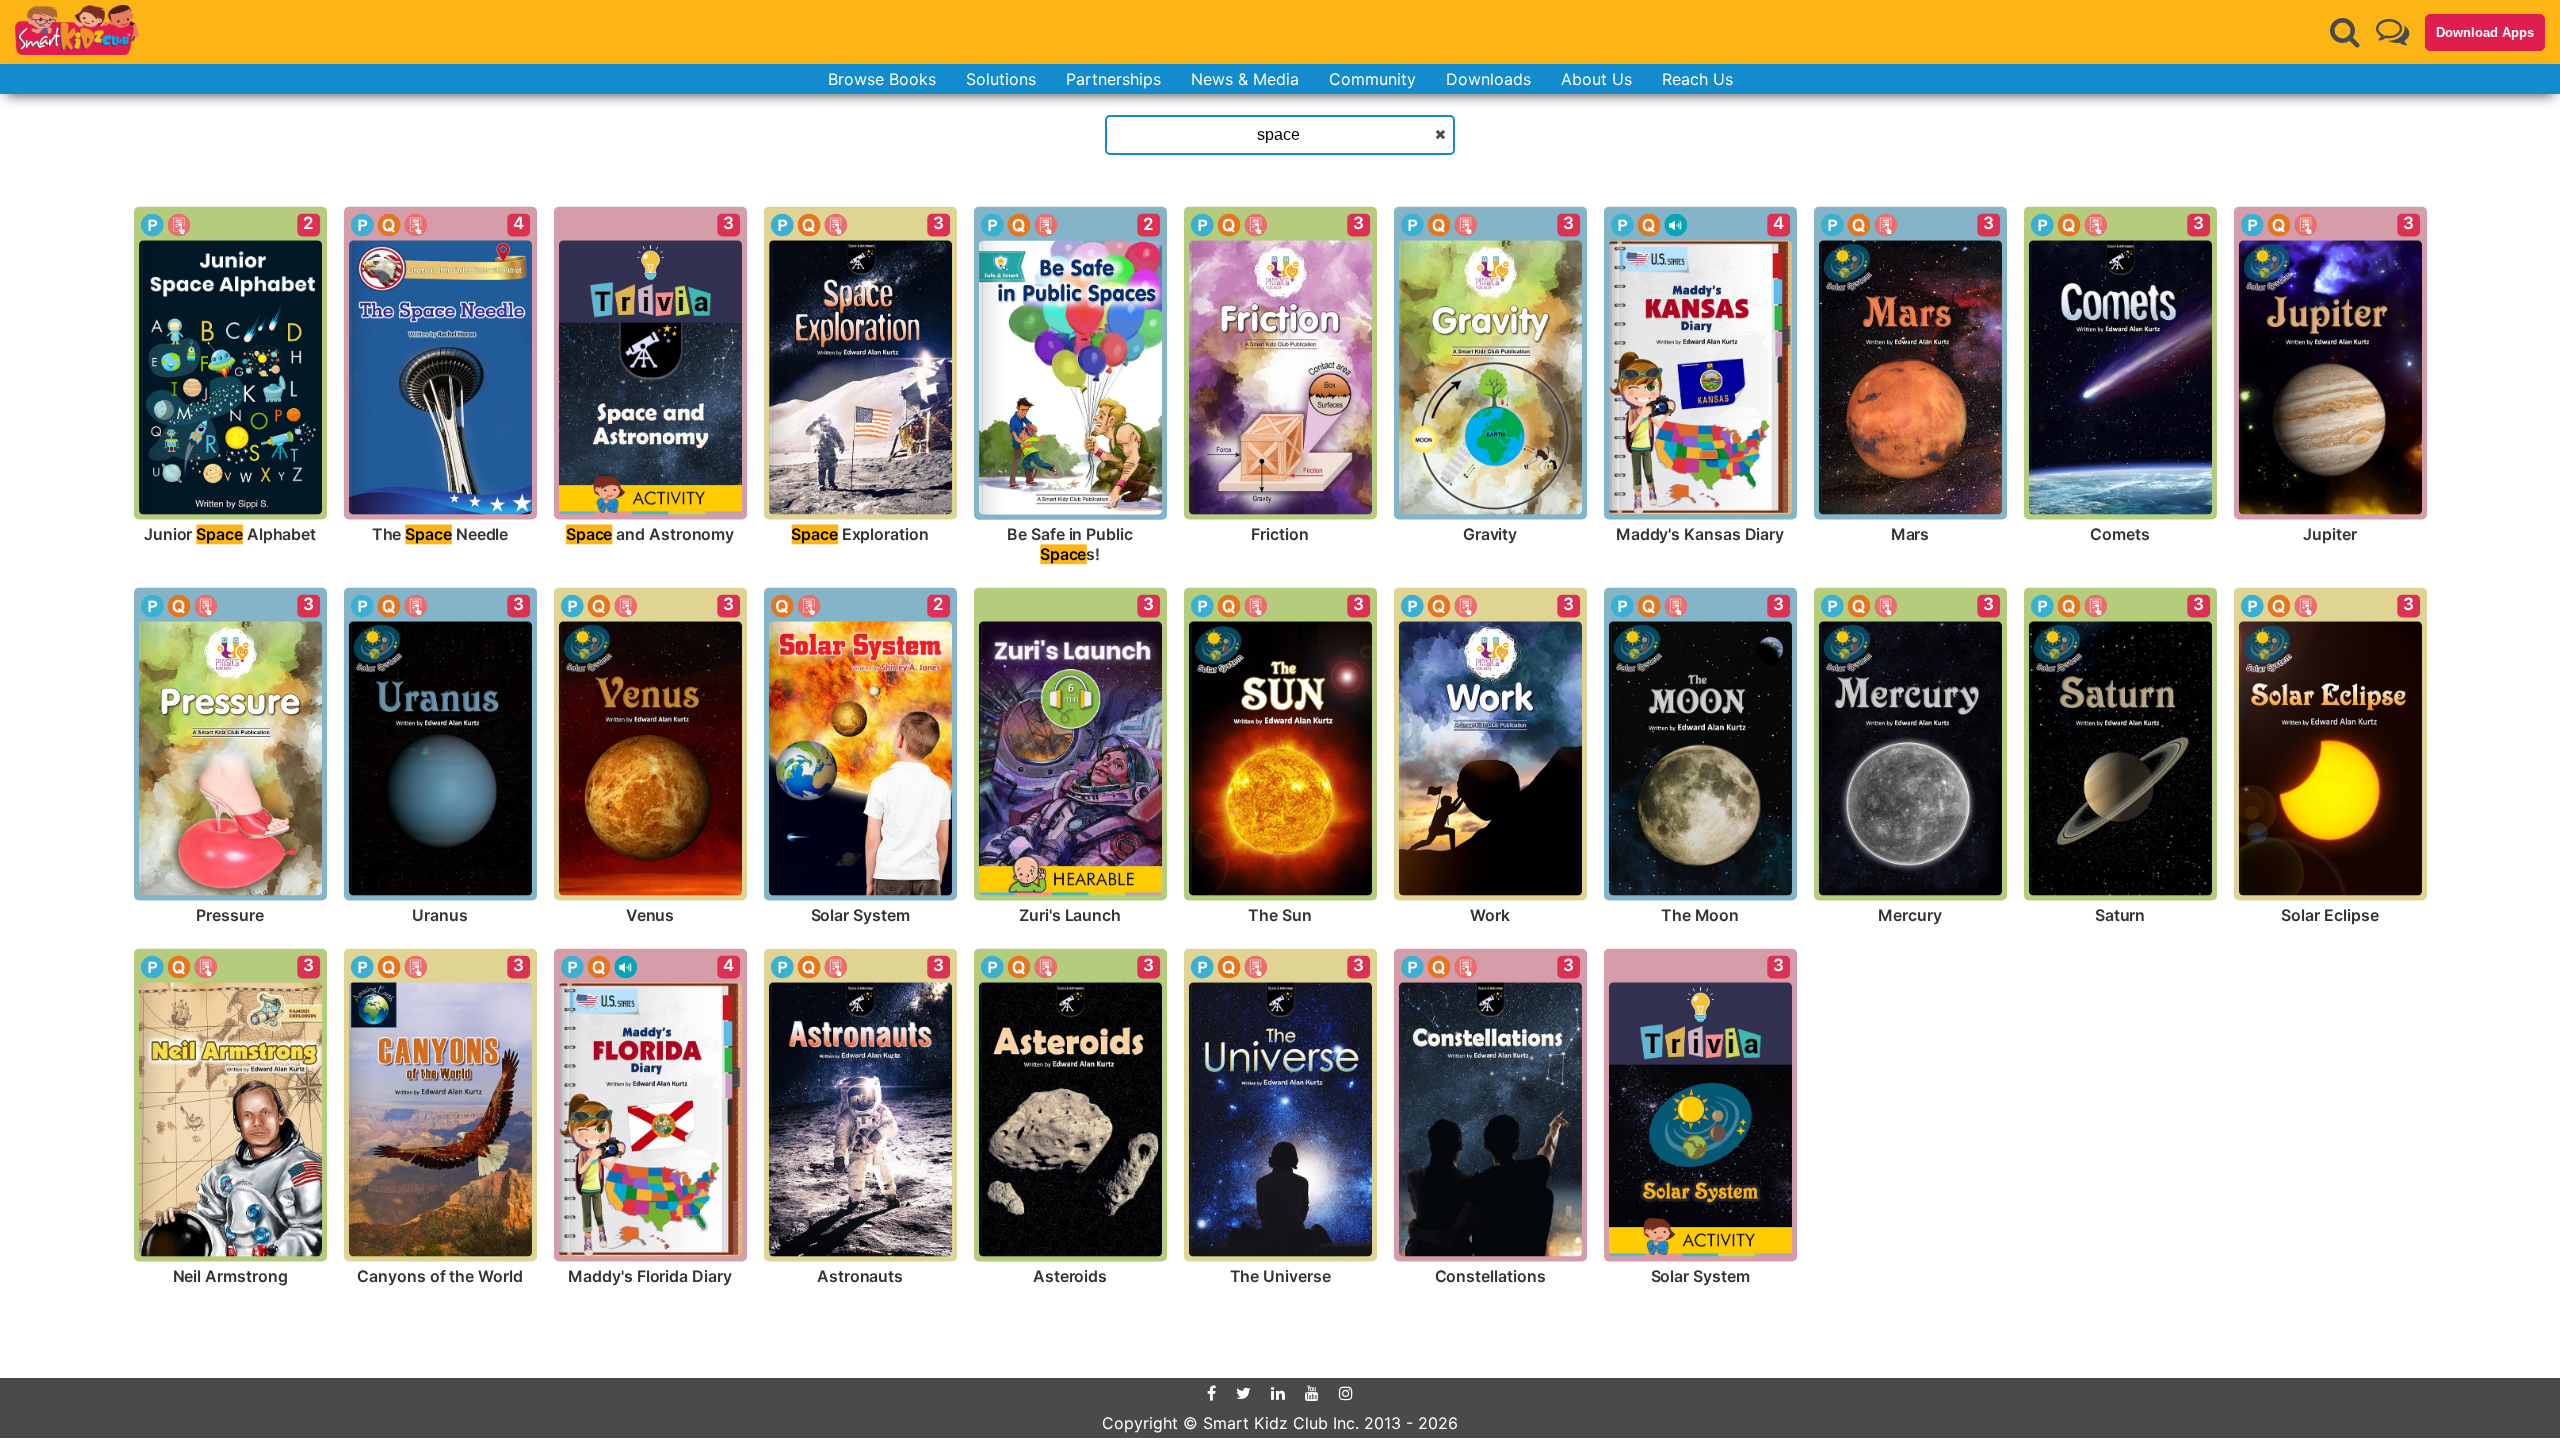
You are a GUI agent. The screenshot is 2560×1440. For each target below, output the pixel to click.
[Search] (2345, 32)
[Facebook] (1211, 1393)
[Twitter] (1243, 1393)
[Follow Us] (2392, 31)
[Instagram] (1346, 1393)
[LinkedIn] (1278, 1393)
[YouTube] (1312, 1393)
